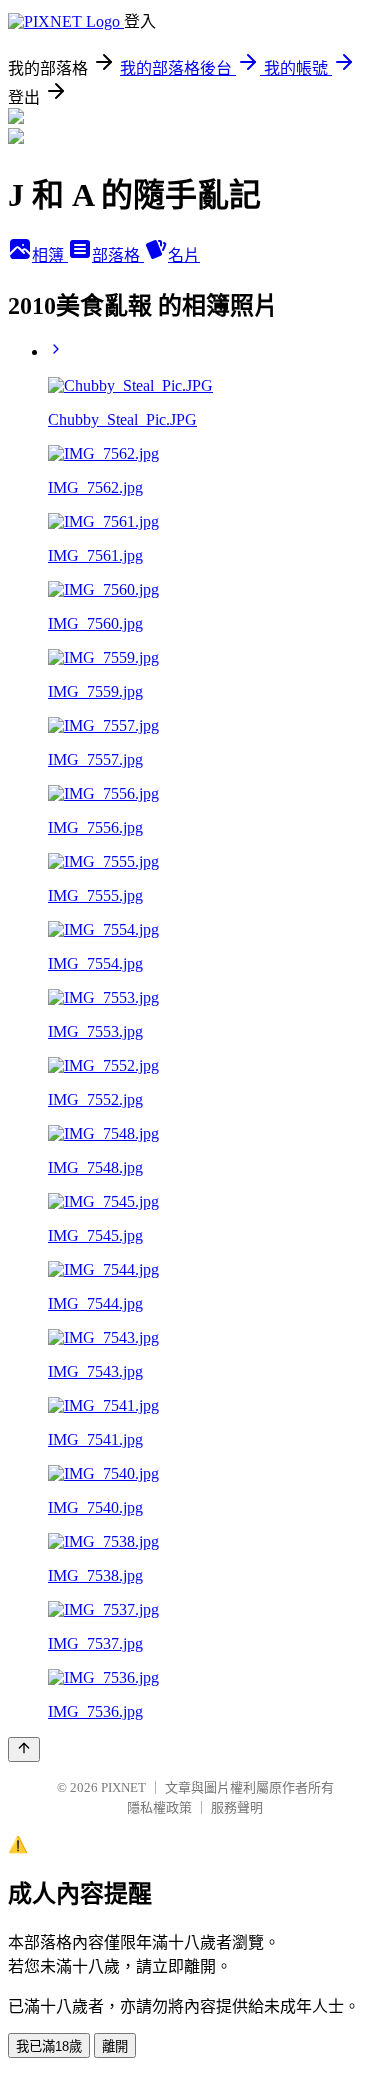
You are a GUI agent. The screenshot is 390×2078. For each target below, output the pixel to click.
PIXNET (123, 1787)
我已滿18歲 (49, 2046)
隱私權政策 (159, 1807)
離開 (115, 2046)
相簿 (50, 255)
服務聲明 (237, 1807)
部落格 (118, 255)
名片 (184, 255)
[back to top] (24, 1749)
